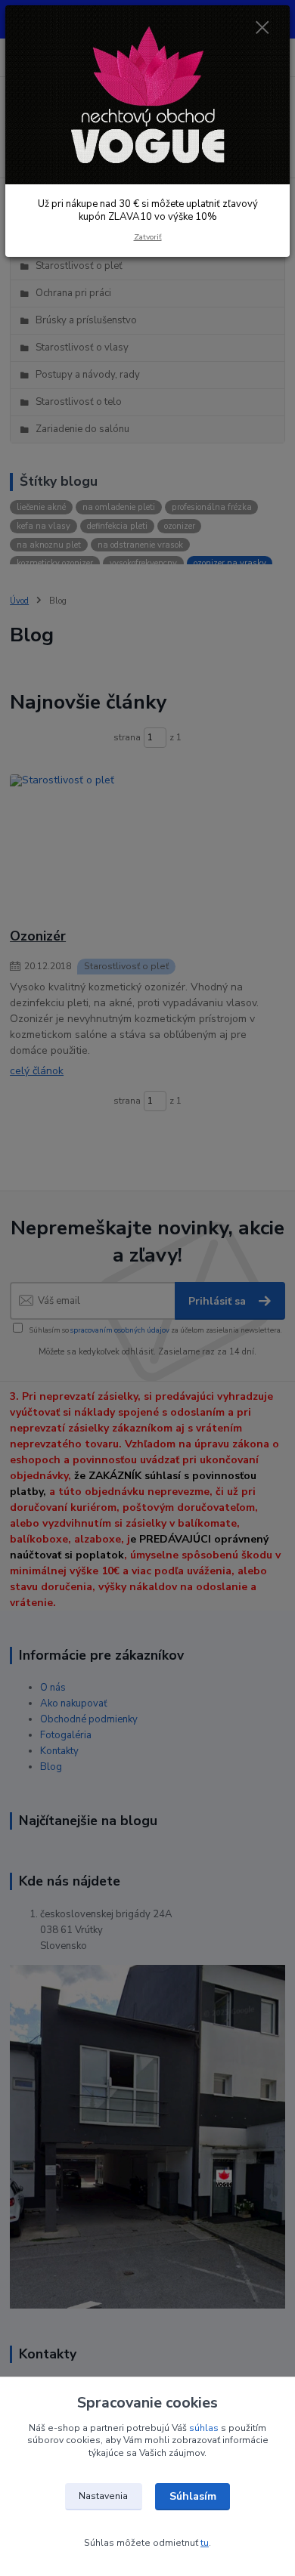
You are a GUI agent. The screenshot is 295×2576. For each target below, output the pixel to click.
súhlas (204, 2428)
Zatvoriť (148, 237)
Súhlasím (193, 2496)
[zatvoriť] (262, 29)
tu (205, 2543)
